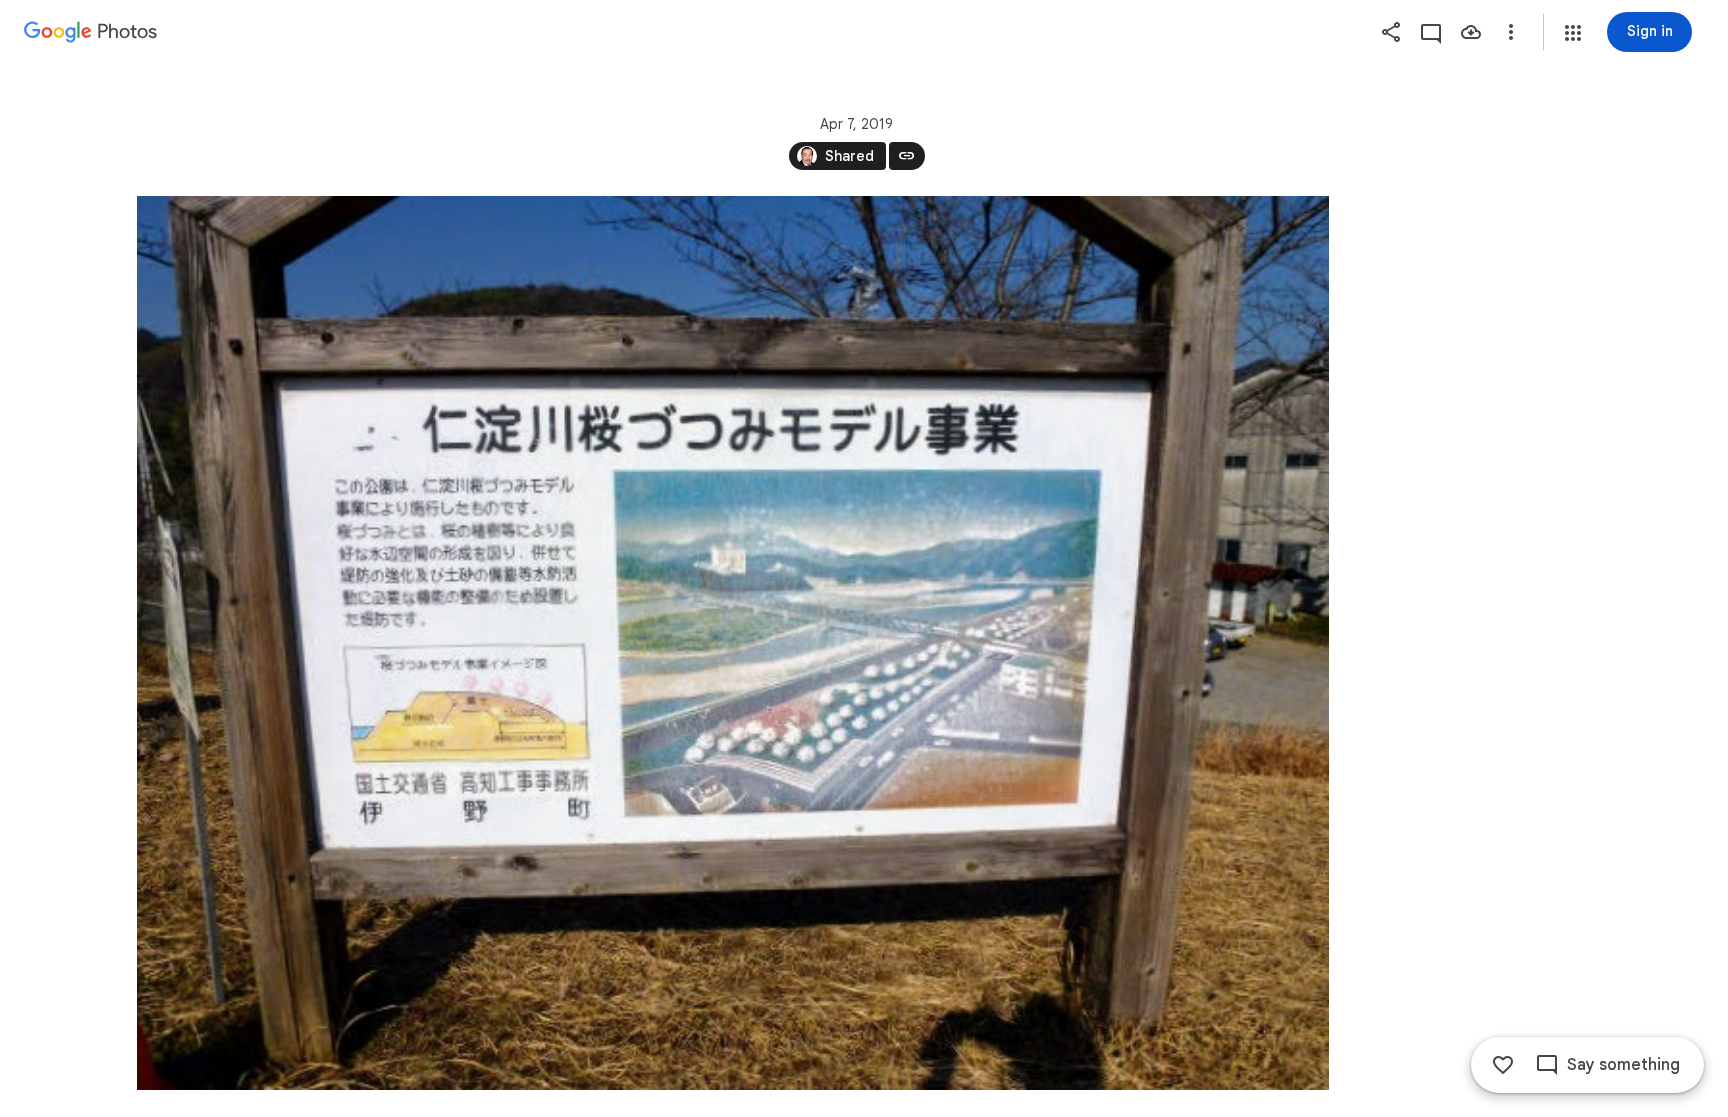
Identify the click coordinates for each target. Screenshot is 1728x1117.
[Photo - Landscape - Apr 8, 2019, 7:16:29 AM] (733, 643)
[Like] (1503, 1065)
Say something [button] (1623, 1065)
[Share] (1391, 32)
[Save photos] (1471, 32)
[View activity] (1431, 32)
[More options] (1511, 32)
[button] (1573, 33)
